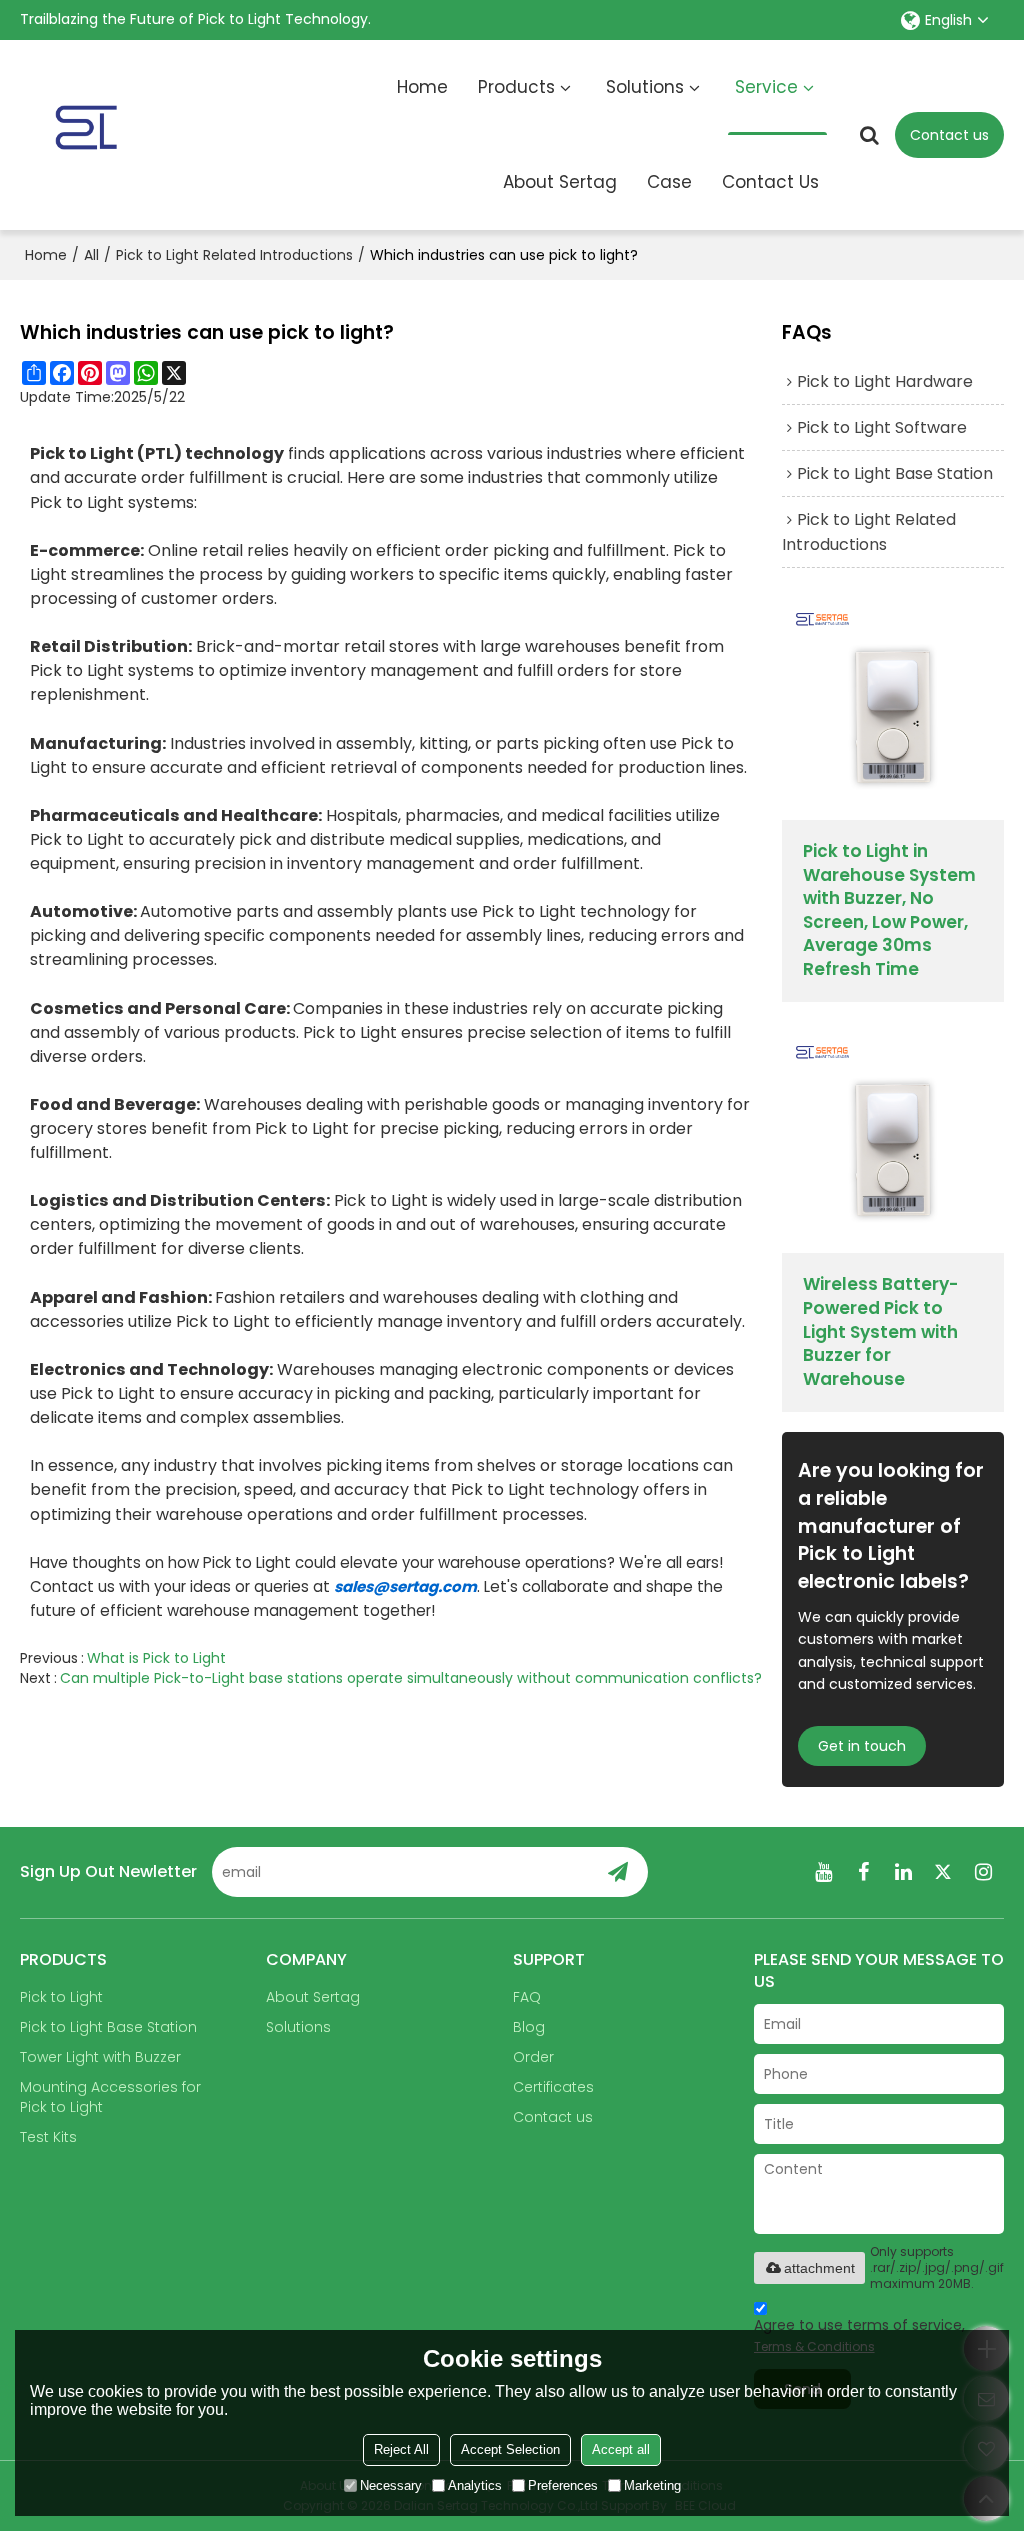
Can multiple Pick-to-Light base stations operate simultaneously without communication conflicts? (411, 1678)
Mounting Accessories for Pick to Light (110, 2097)
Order (533, 2057)
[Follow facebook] (864, 1872)
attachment (819, 2268)
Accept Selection (510, 2449)
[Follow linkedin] (904, 1872)
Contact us (949, 135)
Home (422, 87)
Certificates (553, 2087)
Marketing (652, 2485)
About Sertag (560, 182)
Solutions (645, 87)
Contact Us (770, 182)
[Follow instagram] (984, 1872)
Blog (529, 2027)
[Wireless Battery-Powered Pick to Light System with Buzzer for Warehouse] (892, 1142)
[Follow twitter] (944, 1872)
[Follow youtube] (824, 1872)
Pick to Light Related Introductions (234, 255)
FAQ (527, 1997)
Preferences (563, 2485)
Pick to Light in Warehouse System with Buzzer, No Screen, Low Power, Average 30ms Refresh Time (889, 910)
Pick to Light (61, 1997)
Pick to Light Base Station (108, 2027)
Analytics (475, 2485)
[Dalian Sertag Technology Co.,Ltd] (145, 135)
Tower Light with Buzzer (100, 2057)
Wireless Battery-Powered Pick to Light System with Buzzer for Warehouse (881, 1331)
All (91, 255)
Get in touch (862, 1746)
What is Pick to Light (156, 1658)
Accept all (621, 2449)
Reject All (401, 2449)
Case (669, 182)
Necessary (391, 2485)
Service (766, 87)
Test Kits (48, 2137)
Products (516, 87)
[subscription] (617, 1872)
